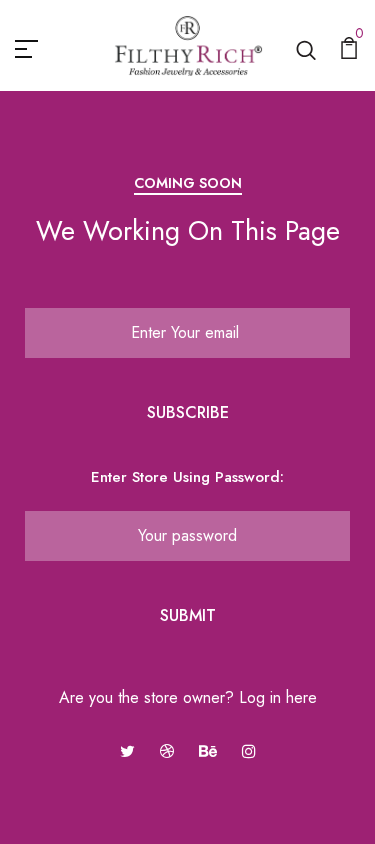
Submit (188, 615)
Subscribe (188, 412)
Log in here (278, 697)
